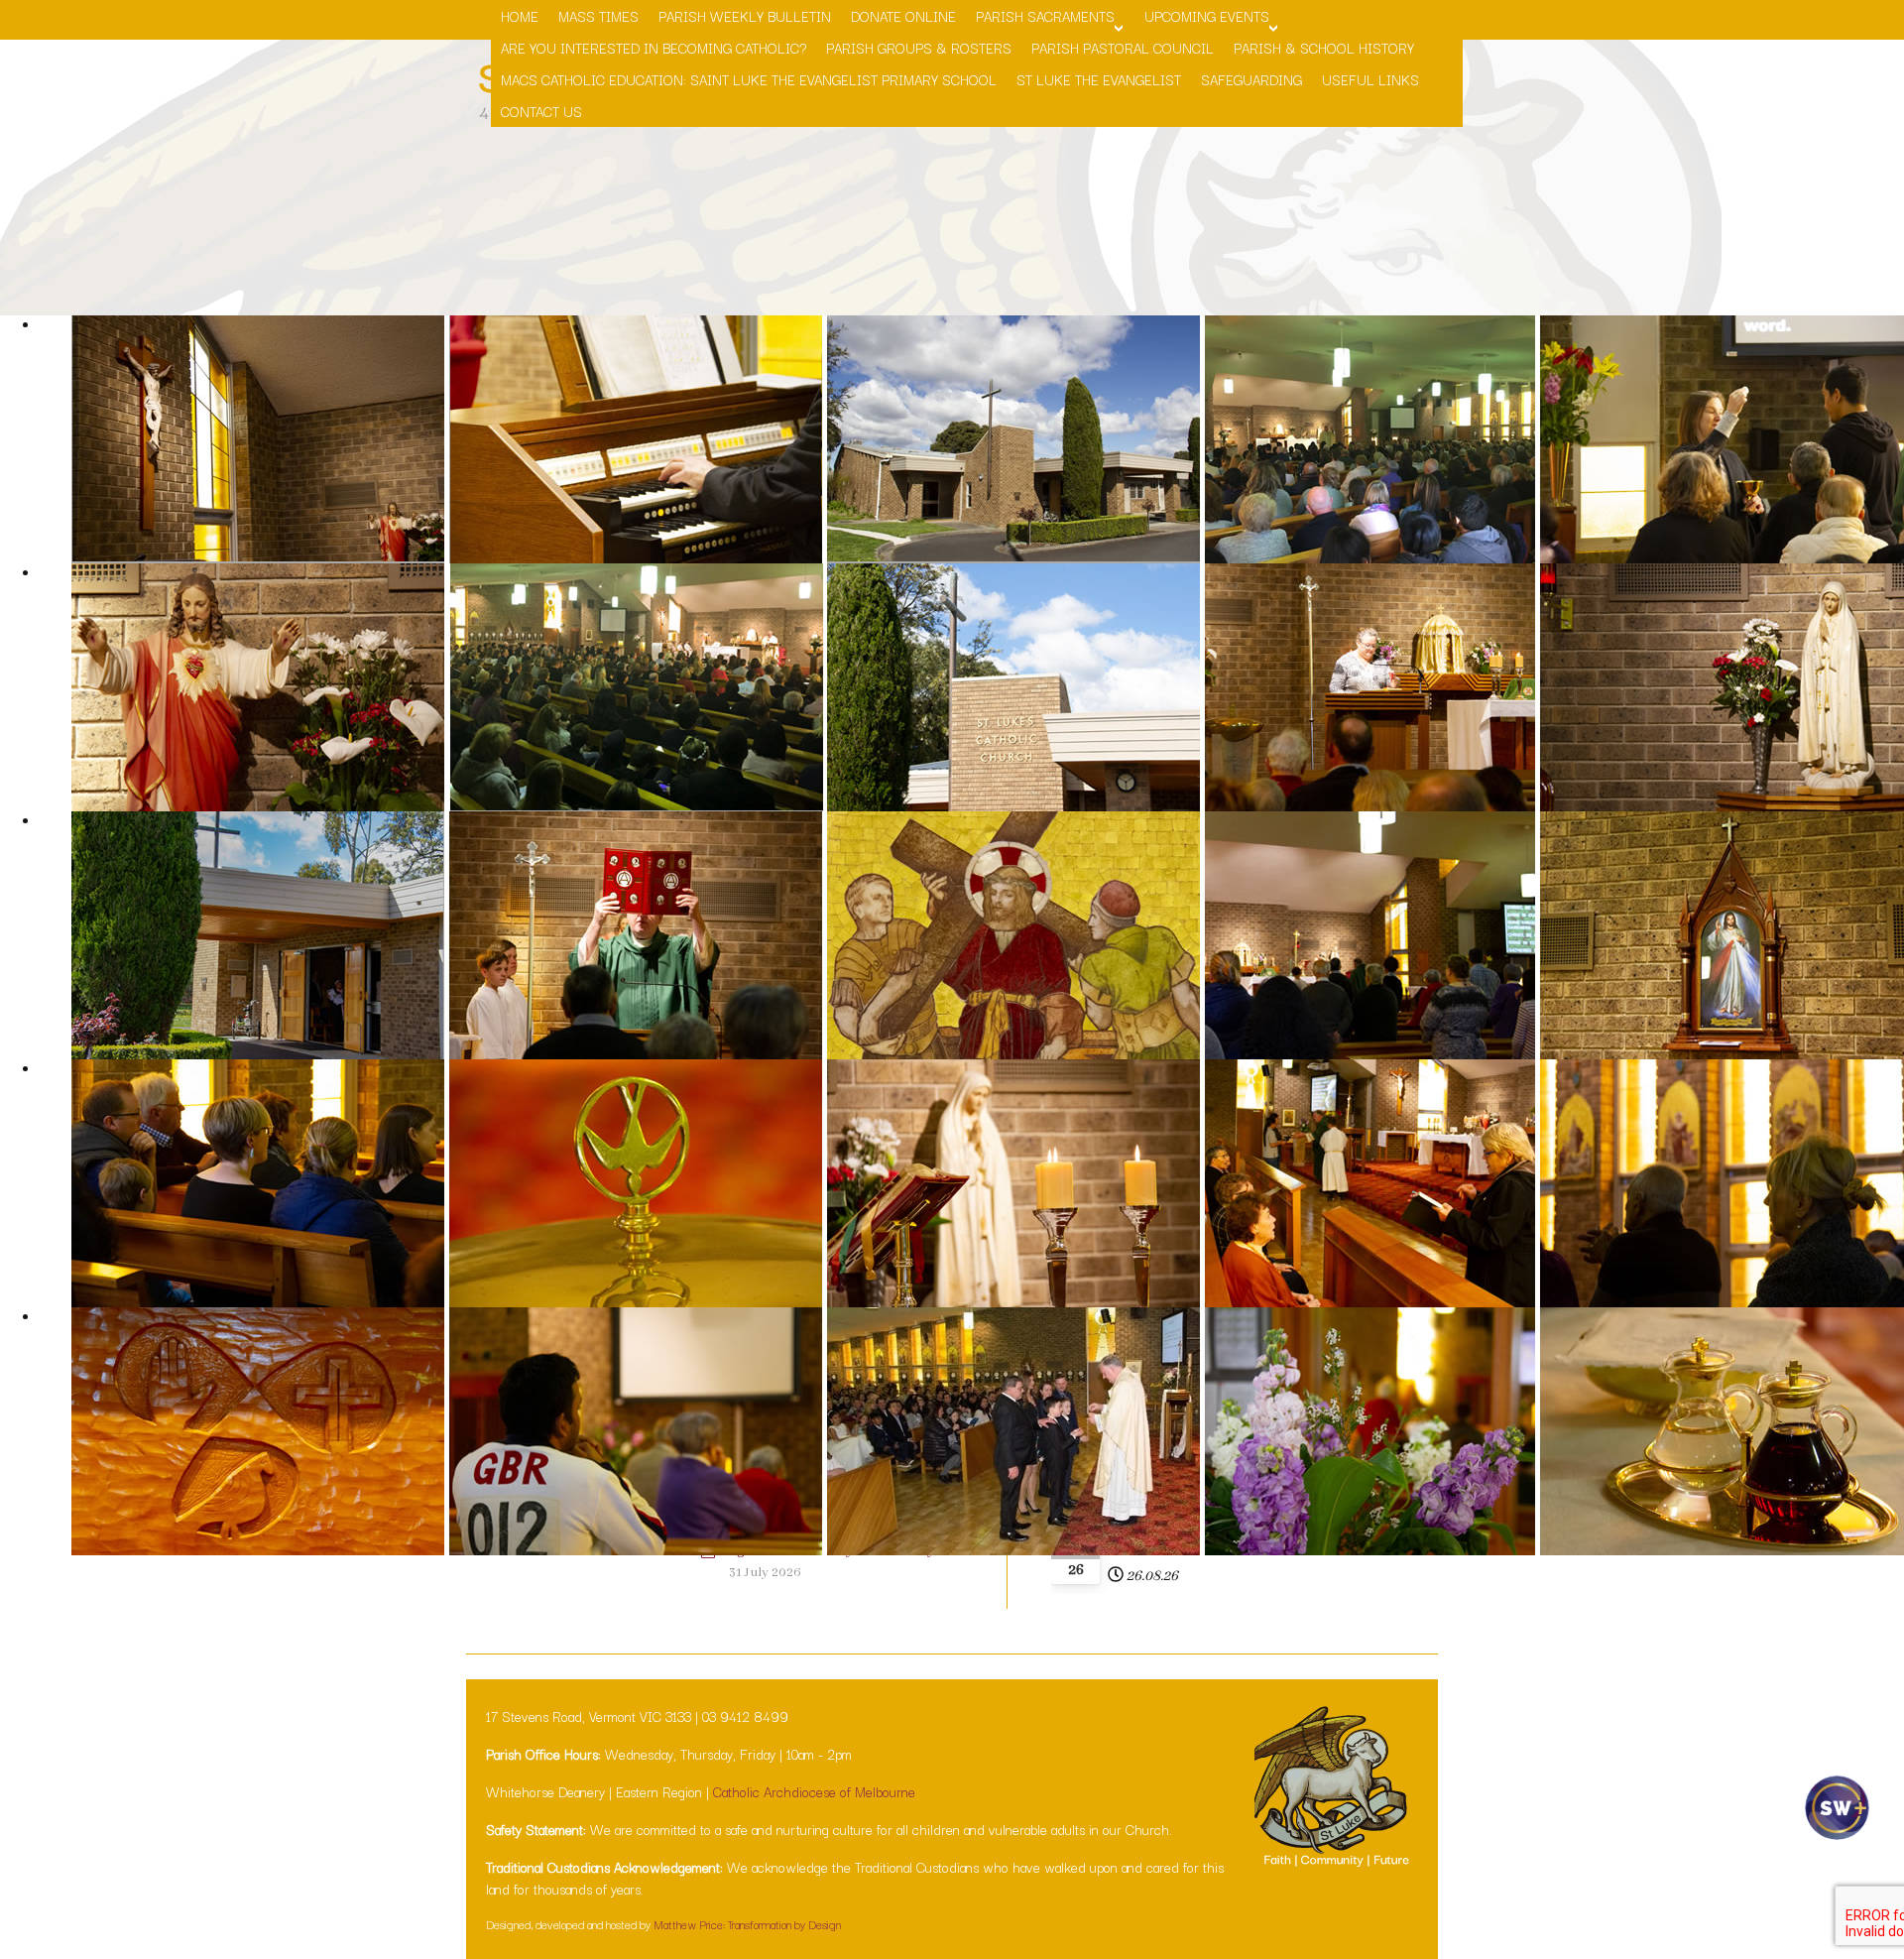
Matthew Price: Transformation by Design (747, 1924)
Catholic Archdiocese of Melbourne (814, 1791)
